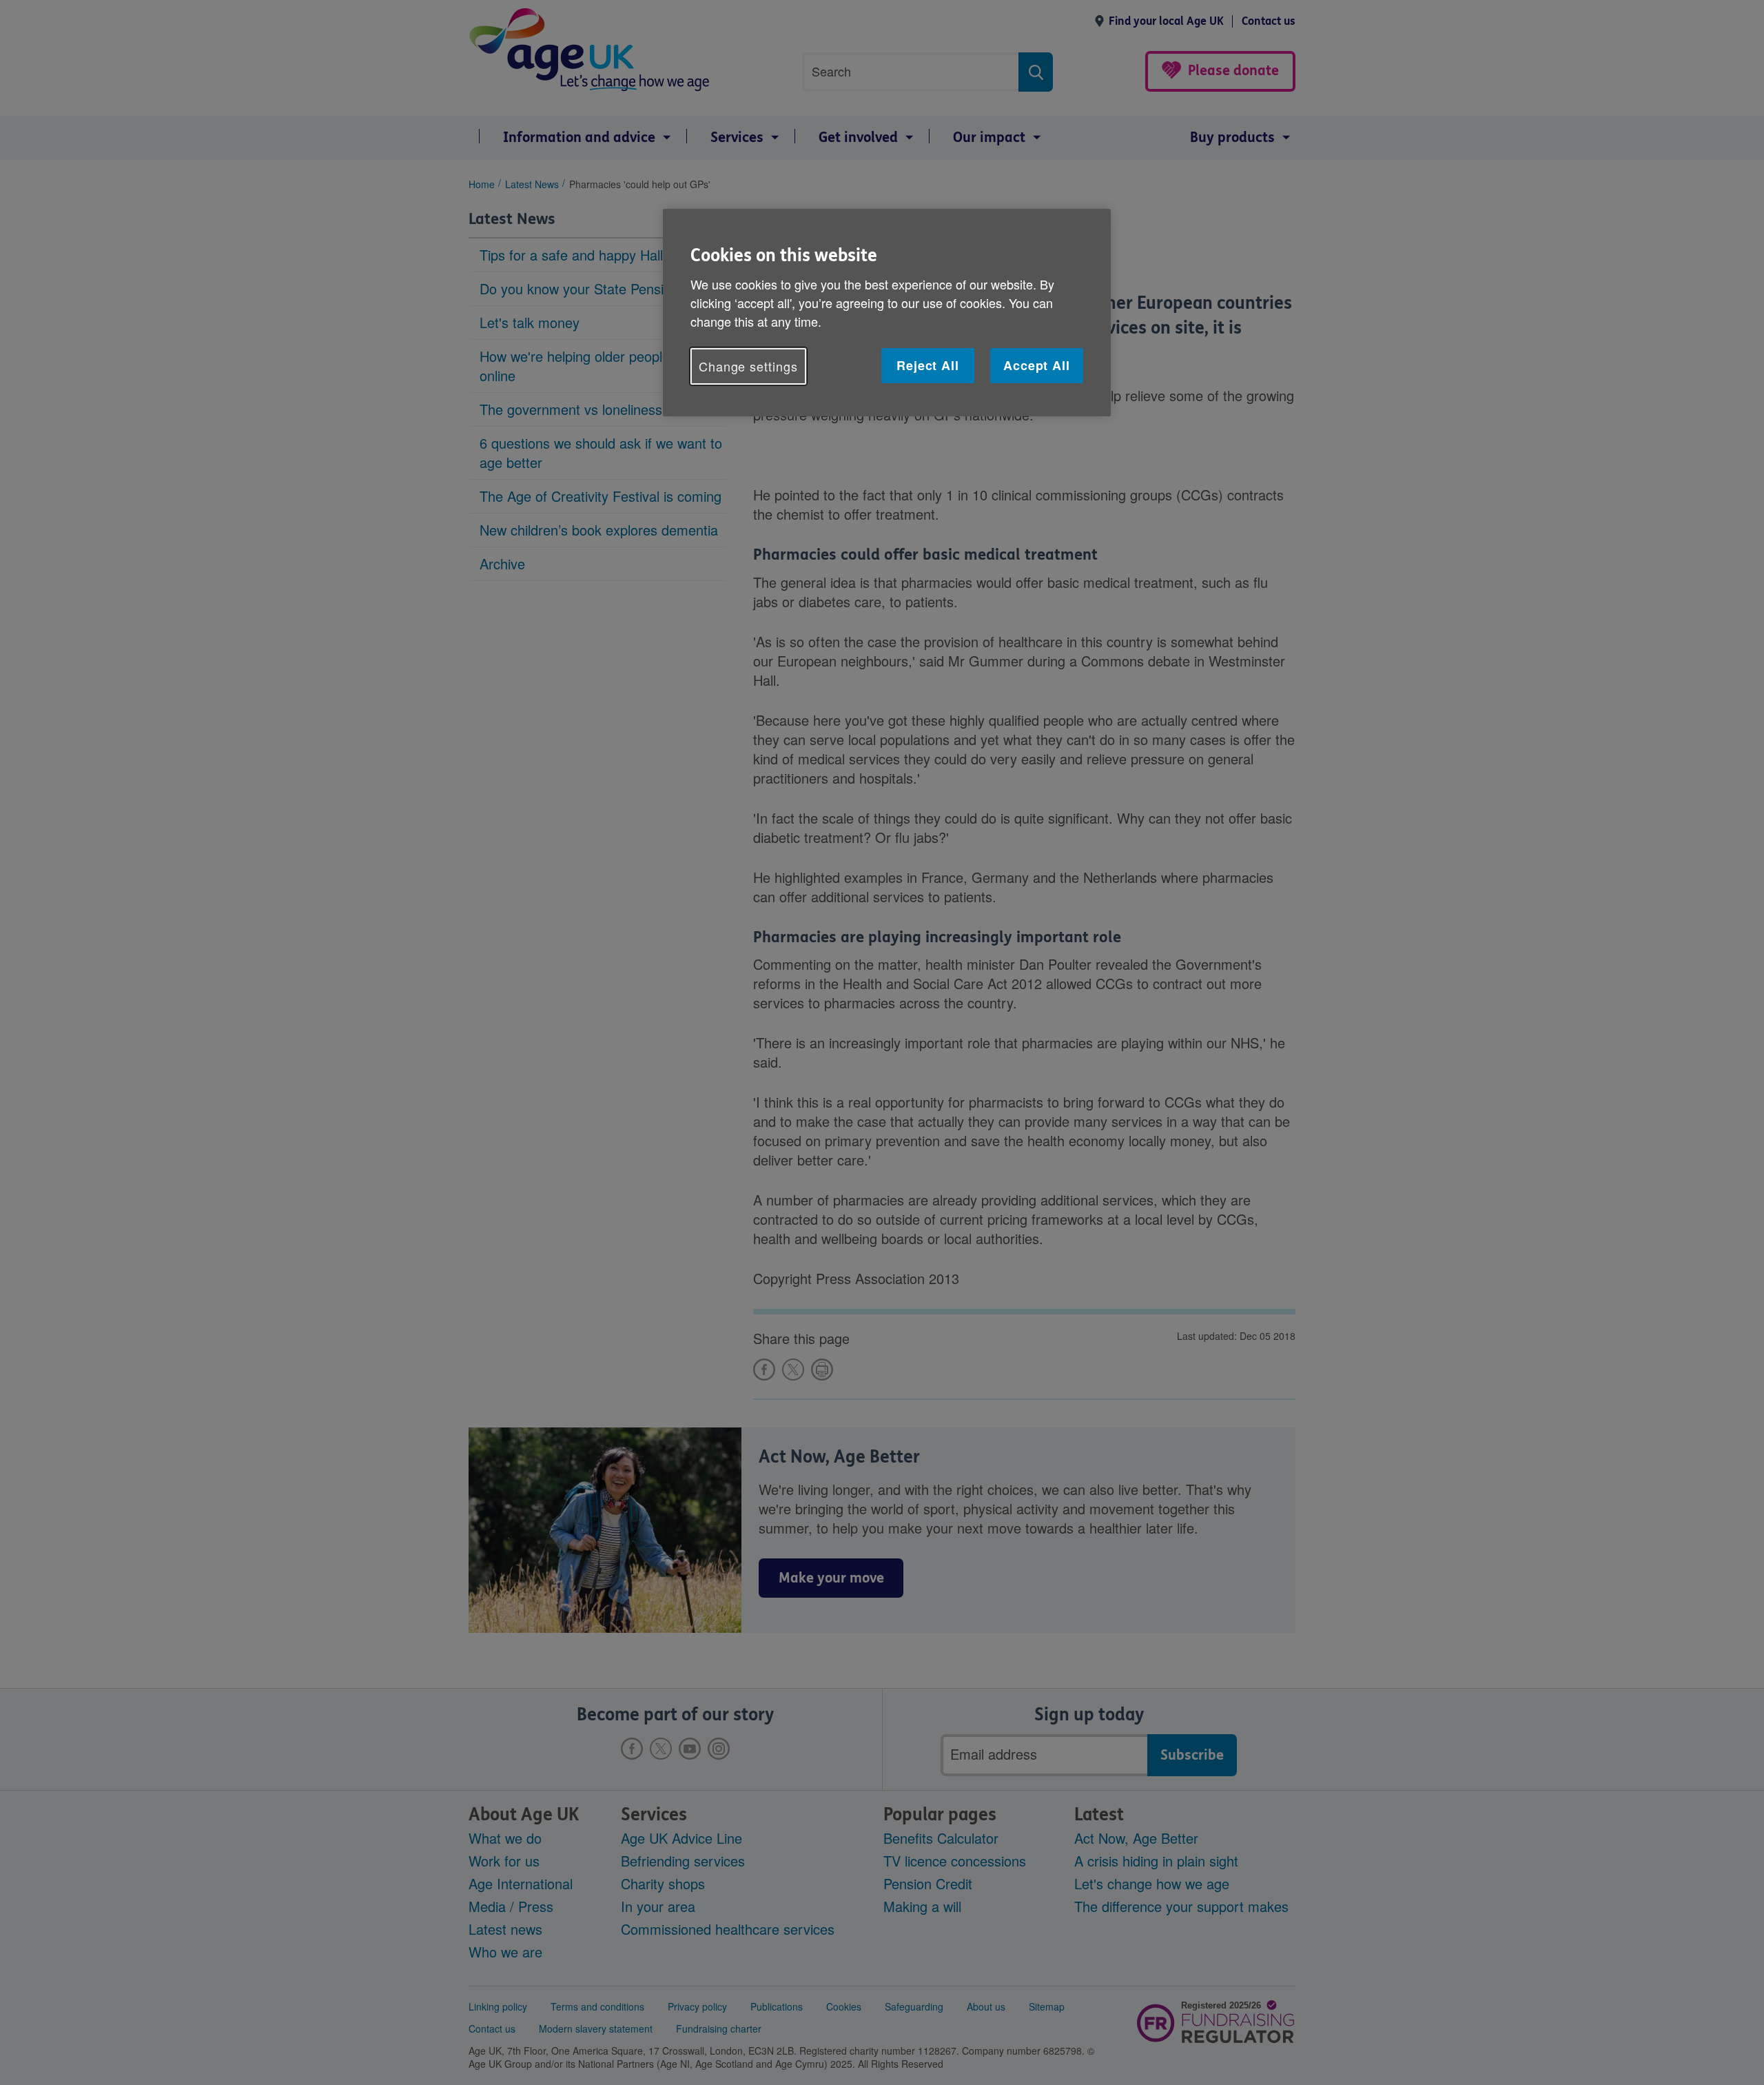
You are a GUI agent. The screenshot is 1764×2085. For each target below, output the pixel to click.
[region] (887, 313)
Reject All (928, 365)
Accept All (1037, 365)
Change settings (748, 366)
